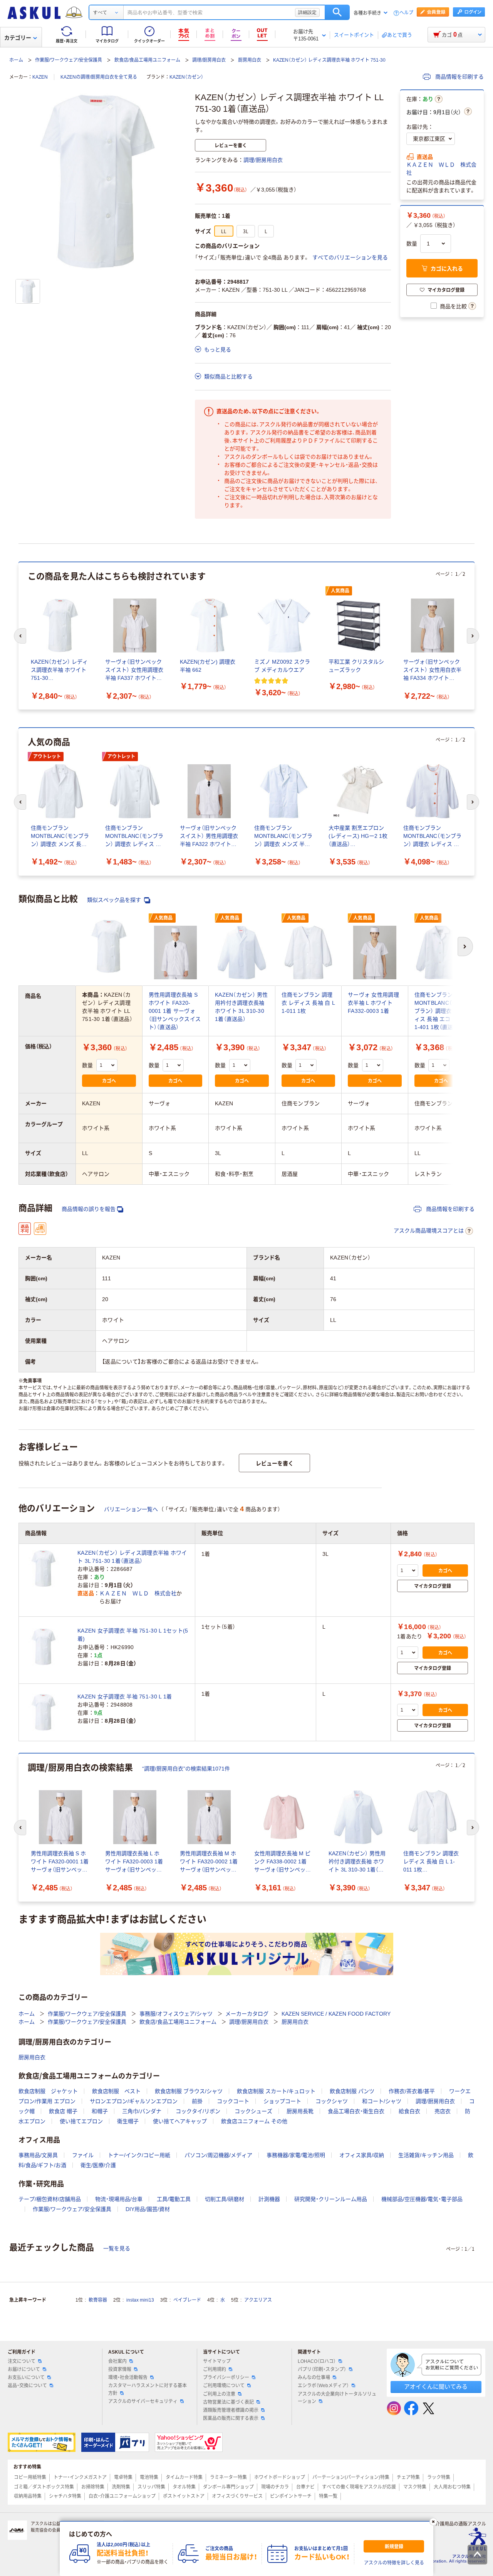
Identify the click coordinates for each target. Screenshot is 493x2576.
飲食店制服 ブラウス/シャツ (189, 2091)
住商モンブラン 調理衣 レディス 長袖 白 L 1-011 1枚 (308, 1003)
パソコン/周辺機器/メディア (218, 2155)
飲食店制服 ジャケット (48, 2091)
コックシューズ (253, 2111)
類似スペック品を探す (115, 900)
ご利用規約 (215, 2369)
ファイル (83, 2155)
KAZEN (40, 77)
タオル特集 (184, 2487)
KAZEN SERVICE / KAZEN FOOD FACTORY (336, 2014)
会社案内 (117, 2361)
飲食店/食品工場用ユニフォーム (147, 60)
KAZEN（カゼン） (186, 77)
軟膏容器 (98, 2300)
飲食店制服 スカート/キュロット (276, 2091)
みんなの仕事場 (314, 2378)
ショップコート (282, 2101)
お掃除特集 (93, 2487)
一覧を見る (117, 2248)
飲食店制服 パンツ (352, 2091)
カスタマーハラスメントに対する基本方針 (148, 2389)
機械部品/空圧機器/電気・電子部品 (422, 2199)
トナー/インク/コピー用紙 (139, 2155)
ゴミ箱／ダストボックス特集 (44, 2487)
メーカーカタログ (247, 2014)
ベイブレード (187, 2300)
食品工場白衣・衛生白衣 (356, 2111)
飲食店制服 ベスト (116, 2091)
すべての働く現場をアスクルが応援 (359, 2487)
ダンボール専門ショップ (228, 2487)
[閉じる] (433, 2522)
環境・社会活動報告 (128, 2378)
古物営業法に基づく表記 (228, 2402)
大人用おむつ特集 (452, 2487)
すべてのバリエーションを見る (350, 257)
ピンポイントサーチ (291, 2496)
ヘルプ (406, 13)
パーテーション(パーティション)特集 (351, 2477)
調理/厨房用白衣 (209, 60)
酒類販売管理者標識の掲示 (231, 2410)
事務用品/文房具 (38, 2155)
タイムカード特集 (184, 2477)
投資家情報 (120, 2369)
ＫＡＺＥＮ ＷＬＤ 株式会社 (441, 169)
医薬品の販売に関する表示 (231, 2418)
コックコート (233, 2101)
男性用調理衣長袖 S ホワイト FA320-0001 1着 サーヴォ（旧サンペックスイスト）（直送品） (175, 1011)
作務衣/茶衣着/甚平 (412, 2091)
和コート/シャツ (382, 2101)
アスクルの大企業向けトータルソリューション (337, 2398)
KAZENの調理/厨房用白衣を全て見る (99, 77)
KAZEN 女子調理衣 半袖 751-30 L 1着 (125, 1697)
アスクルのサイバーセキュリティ (143, 2401)
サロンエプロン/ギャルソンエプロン (134, 2101)
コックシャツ (332, 2101)
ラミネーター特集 (228, 2477)
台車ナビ (305, 2487)
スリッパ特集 (151, 2487)
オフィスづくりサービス (237, 2496)
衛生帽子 (128, 2121)
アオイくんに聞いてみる (436, 2387)
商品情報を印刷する (459, 77)
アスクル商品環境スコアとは (429, 1231)
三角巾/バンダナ (142, 2111)
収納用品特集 (28, 2496)
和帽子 (100, 2111)
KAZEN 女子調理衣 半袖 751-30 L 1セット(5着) (133, 1635)
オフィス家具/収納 (362, 2155)
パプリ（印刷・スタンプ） (322, 2369)
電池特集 (149, 2477)
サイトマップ (217, 2361)
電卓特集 (123, 2477)
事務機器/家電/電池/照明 (296, 2155)
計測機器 (269, 2199)
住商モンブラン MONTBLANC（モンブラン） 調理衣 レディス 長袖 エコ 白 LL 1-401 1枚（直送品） (440, 1011)
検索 (337, 12)
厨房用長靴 (300, 2111)
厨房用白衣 (250, 60)
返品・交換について (27, 2386)
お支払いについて (26, 2378)
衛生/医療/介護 (98, 2165)
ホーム (16, 60)
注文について (22, 2361)
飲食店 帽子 (63, 2111)
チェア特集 (408, 2477)
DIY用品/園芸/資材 (148, 2209)
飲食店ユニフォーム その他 (254, 2121)
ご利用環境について (224, 2386)
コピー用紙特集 (30, 2477)
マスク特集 (415, 2487)
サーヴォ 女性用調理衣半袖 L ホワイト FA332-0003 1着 (373, 1003)
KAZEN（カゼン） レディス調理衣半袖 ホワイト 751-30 (329, 60)
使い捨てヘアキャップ (180, 2121)
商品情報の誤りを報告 (89, 1209)
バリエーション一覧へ (131, 1509)
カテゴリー (18, 38)
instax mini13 (140, 2300)
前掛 (197, 2101)
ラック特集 (439, 2477)
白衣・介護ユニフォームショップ (122, 2496)
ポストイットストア (184, 2496)
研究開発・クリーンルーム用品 (331, 2199)
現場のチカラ (275, 2487)
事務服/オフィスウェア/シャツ (176, 2014)
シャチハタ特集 (65, 2496)
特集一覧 (328, 2496)
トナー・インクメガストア (80, 2477)
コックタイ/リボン (198, 2111)
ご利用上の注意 (219, 2394)
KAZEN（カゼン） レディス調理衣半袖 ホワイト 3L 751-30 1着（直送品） (132, 1557)
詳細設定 (307, 12)
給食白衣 (409, 2111)
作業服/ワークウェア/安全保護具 (69, 60)
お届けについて (24, 2369)
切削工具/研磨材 (225, 2199)
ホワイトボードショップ (280, 2477)
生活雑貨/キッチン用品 (426, 2155)
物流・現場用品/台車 (119, 2199)
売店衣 (443, 2111)
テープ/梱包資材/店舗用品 (50, 2199)
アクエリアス (258, 2300)
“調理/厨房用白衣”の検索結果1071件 (186, 1769)
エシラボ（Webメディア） (323, 2386)
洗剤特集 (121, 2487)
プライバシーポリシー (226, 2378)
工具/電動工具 (174, 2199)
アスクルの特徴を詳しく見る (394, 2563)
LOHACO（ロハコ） (317, 2361)
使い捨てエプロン (81, 2121)
